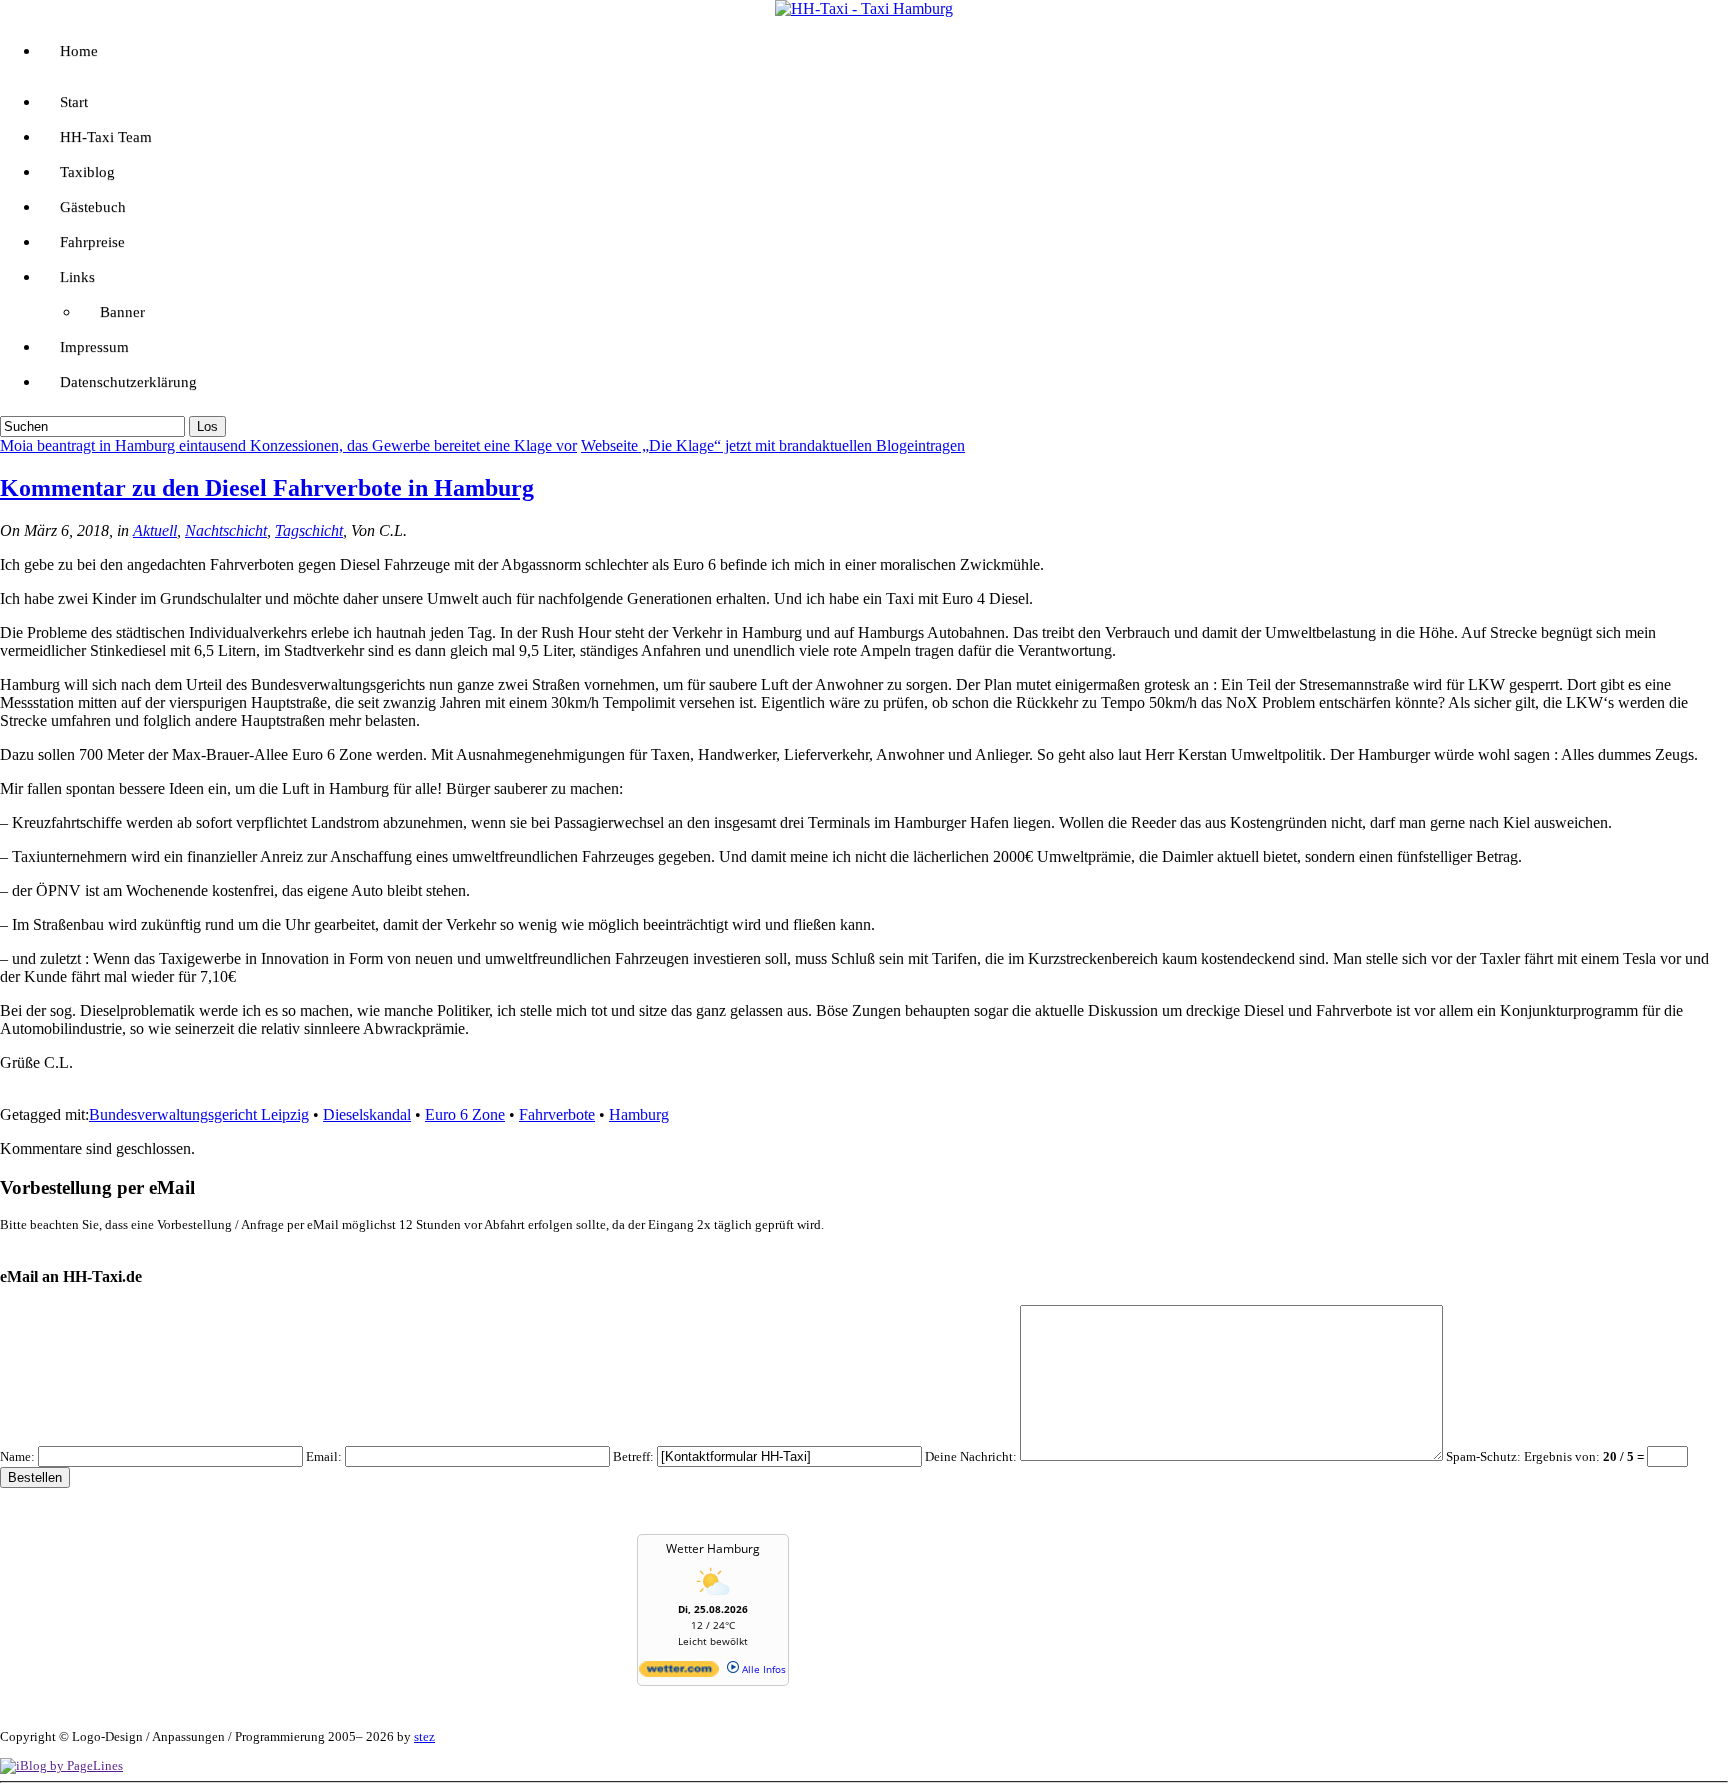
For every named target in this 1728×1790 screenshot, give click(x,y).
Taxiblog (87, 172)
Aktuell (155, 530)
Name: (17, 1456)
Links (77, 277)
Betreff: (633, 1456)
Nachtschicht (226, 530)
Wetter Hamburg (713, 1548)
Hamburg (639, 1114)
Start (74, 102)
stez (424, 1736)
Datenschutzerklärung (128, 382)
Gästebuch (93, 207)
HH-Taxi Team (106, 137)
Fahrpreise (92, 242)
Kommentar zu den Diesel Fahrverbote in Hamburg (267, 488)
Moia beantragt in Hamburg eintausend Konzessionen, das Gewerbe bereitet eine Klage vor (288, 445)
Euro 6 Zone (465, 1114)
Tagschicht (309, 530)
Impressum (94, 347)
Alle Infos (762, 1669)
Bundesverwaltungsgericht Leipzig (199, 1114)
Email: (324, 1456)
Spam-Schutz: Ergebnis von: (1546, 1456)
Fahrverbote (557, 1114)
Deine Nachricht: (971, 1456)
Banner (122, 312)
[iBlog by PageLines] (61, 1765)
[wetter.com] (679, 1673)
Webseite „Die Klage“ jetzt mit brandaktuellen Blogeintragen (773, 445)
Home (79, 51)
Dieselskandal (367, 1114)
